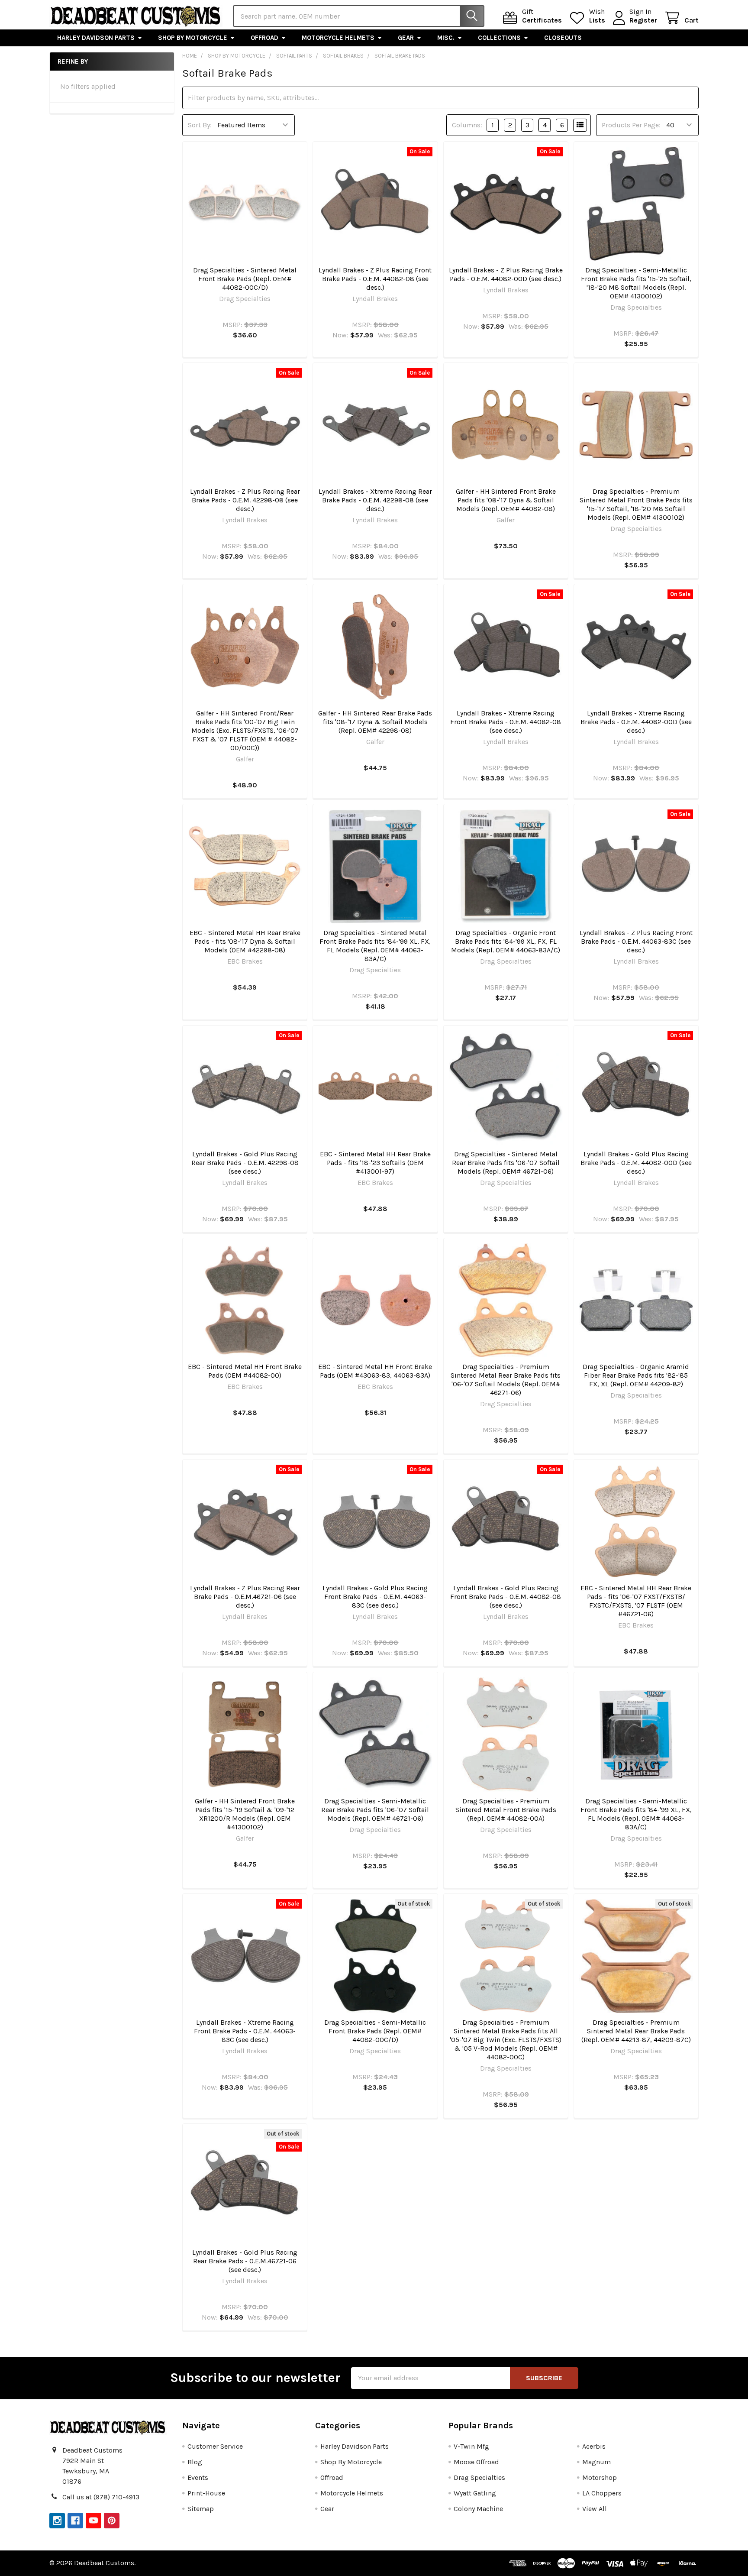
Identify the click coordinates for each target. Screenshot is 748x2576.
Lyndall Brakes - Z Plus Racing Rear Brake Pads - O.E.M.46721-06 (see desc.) (245, 1597)
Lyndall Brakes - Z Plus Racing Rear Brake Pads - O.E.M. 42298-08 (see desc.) (245, 500)
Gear (406, 38)
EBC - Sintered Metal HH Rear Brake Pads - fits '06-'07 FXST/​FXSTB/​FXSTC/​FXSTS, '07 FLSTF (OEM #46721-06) (636, 1601)
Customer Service (215, 2446)
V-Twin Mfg (471, 2446)
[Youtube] (93, 2521)
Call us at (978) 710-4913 (101, 2497)
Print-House (206, 2493)
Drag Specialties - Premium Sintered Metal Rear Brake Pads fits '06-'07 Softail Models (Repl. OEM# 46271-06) (506, 1380)
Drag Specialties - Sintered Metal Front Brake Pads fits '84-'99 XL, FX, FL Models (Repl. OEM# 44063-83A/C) (375, 946)
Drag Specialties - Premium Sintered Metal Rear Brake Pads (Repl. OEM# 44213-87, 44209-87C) (636, 2031)
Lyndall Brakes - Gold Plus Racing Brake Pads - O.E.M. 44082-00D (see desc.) (636, 1163)
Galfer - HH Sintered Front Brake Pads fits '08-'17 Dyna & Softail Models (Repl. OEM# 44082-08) (506, 500)
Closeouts (563, 38)
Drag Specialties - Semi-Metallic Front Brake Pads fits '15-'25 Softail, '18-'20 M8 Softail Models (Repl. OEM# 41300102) (636, 283)
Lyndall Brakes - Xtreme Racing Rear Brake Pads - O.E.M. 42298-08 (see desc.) (375, 500)
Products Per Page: (631, 125)
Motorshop (600, 2477)
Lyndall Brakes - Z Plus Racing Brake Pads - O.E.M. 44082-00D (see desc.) (506, 274)
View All (595, 2509)
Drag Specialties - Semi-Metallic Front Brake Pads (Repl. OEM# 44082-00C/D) (375, 2031)
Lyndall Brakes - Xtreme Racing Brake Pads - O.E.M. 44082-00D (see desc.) (636, 722)
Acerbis (594, 2446)
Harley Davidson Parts (96, 38)
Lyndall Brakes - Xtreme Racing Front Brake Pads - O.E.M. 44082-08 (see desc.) (506, 722)
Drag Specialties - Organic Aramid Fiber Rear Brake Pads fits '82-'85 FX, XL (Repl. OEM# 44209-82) (636, 1375)
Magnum (596, 2462)
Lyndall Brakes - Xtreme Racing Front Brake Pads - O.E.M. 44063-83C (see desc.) (245, 2031)
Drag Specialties (479, 2477)
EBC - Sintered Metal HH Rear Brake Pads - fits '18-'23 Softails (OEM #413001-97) (375, 1163)
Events (198, 2477)
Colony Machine (478, 2509)
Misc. (446, 38)
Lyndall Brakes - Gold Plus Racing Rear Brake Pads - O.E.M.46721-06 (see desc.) (245, 2261)
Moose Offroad (476, 2462)
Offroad (264, 38)
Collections (499, 38)
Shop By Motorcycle (193, 38)
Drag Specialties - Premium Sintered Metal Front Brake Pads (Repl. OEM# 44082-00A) (506, 1810)
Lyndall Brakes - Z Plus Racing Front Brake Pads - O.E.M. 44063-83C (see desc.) (636, 941)
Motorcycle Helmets (338, 38)
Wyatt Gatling (475, 2493)
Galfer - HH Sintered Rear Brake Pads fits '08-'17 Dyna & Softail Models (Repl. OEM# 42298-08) (375, 722)
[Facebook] (75, 2521)
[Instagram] (57, 2521)
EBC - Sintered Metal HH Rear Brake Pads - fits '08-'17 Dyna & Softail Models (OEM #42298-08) (245, 941)
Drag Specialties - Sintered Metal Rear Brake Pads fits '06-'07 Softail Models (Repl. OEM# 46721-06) (506, 1163)
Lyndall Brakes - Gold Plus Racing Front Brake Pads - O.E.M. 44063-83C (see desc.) (375, 1597)
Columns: (467, 125)
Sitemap (201, 2509)
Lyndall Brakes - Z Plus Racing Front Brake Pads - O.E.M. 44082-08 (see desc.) (375, 279)
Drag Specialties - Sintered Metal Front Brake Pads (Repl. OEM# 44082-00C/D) (245, 279)
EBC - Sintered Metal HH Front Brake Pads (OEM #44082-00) (245, 1371)
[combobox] (359, 16)
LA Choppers (602, 2493)
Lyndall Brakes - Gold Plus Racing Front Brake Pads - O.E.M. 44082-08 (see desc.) (506, 1597)
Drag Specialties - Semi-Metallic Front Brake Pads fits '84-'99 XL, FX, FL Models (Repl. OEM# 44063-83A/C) (636, 1814)
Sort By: (200, 125)
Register (643, 20)
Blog (195, 2462)
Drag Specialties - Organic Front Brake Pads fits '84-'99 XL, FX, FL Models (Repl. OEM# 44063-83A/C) (506, 941)
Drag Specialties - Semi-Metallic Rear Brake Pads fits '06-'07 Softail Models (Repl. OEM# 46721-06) (375, 1810)
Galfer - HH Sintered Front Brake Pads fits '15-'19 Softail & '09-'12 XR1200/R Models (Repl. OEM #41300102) (245, 1814)
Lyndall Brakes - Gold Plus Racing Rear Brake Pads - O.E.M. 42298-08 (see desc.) (245, 1163)
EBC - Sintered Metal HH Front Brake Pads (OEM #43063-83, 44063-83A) (375, 1371)
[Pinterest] (112, 2521)
